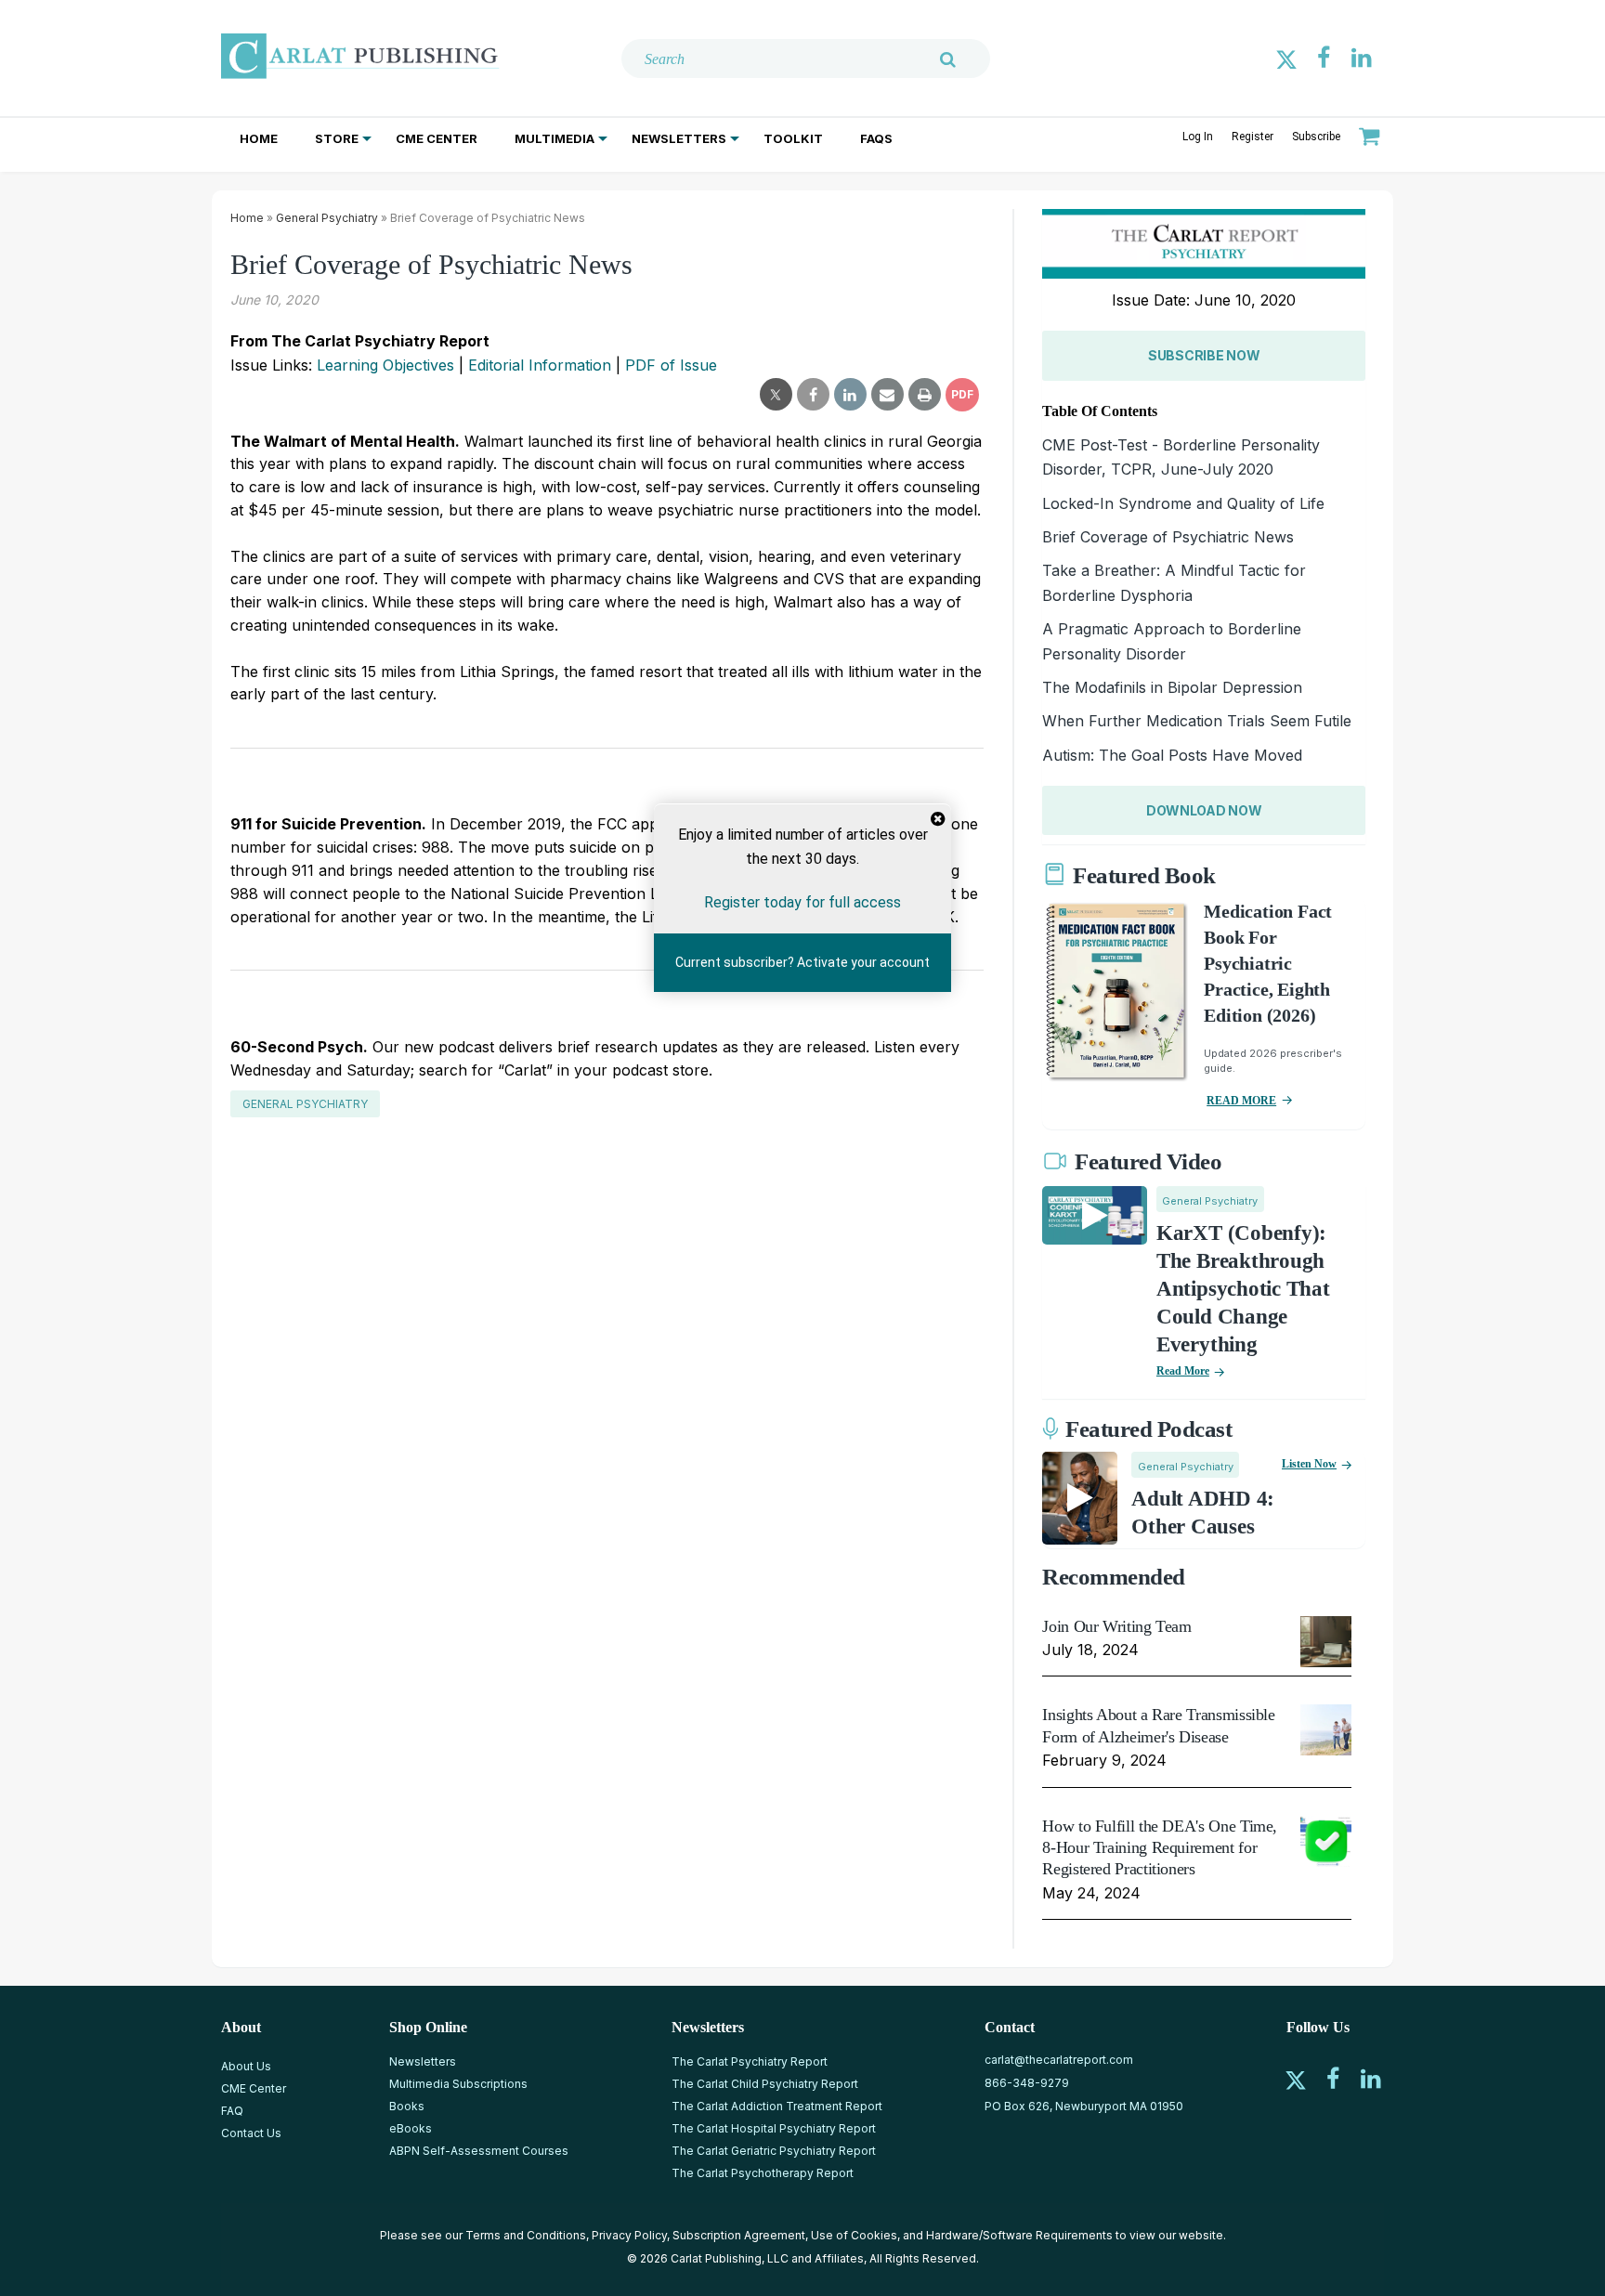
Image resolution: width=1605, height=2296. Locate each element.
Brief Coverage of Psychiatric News (1168, 537)
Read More (1183, 1371)
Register (1253, 137)
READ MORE (1241, 1101)
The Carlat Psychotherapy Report (763, 2173)
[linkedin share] (850, 395)
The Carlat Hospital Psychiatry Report (774, 2128)
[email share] (887, 395)
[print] (925, 395)
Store (337, 138)
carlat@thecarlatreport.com (1059, 2060)
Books (407, 2106)
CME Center (437, 138)
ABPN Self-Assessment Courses (479, 2151)
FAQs (876, 138)
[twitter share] (776, 395)
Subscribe (1316, 137)
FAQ (232, 2111)
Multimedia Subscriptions (458, 2084)
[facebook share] (813, 395)
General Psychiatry (327, 218)
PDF (962, 394)
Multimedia (555, 138)
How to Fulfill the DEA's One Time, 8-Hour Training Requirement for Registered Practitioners (1160, 1848)
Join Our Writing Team (1116, 1626)
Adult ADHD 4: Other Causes (1203, 1513)
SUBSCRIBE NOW (1204, 355)
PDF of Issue (671, 365)
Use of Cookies (854, 2235)
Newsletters (679, 138)
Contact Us (251, 2133)
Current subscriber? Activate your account (802, 962)
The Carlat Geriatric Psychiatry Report (774, 2151)
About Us (246, 2066)
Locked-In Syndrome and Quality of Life (1183, 503)
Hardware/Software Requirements (1019, 2235)
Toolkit (793, 138)
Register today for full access (802, 902)
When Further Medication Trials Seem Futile (1197, 721)
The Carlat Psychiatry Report (750, 2061)
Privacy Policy (629, 2235)
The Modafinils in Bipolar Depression (1172, 687)
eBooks (411, 2128)
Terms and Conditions (526, 2235)
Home (259, 138)
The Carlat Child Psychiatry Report (765, 2084)
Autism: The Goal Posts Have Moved (1172, 755)
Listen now (1309, 1464)
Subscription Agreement (739, 2235)
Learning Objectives (385, 365)
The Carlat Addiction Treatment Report (777, 2106)
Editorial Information (540, 365)
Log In (1198, 137)
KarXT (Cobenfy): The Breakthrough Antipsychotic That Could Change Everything (1243, 1289)
